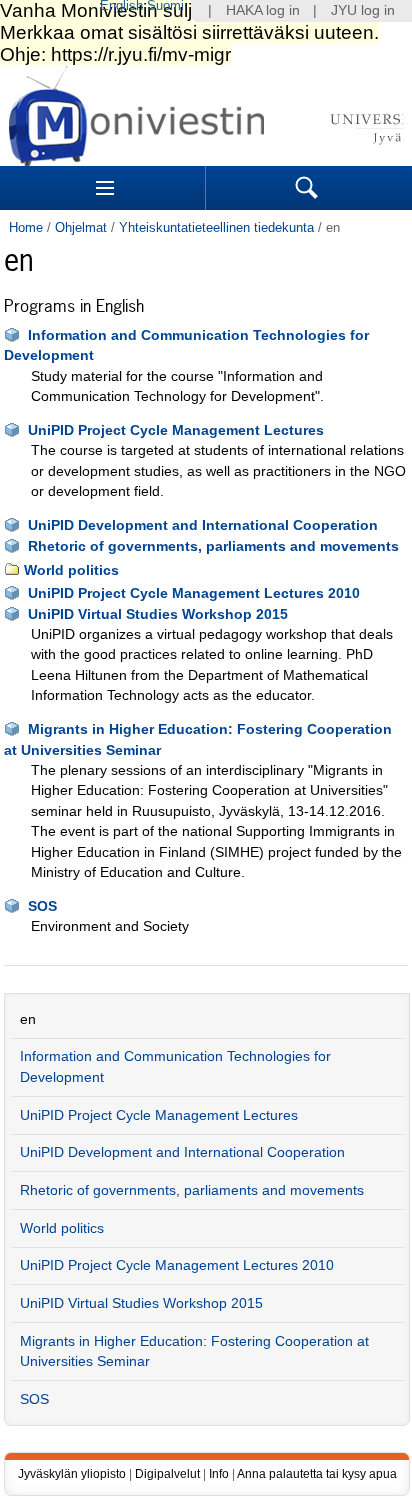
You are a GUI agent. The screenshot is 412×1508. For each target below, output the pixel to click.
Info (219, 1474)
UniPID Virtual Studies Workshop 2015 (158, 614)
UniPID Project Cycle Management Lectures (176, 430)
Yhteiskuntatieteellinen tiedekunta (216, 227)
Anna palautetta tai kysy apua (317, 1474)
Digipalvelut (167, 1474)
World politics (71, 570)
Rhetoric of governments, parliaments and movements (213, 546)
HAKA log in (263, 10)
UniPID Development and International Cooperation (203, 525)
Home (26, 227)
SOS (42, 906)
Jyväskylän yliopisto (72, 1474)
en (28, 1019)
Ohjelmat (81, 227)
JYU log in (363, 10)
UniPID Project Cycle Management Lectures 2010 (194, 593)
